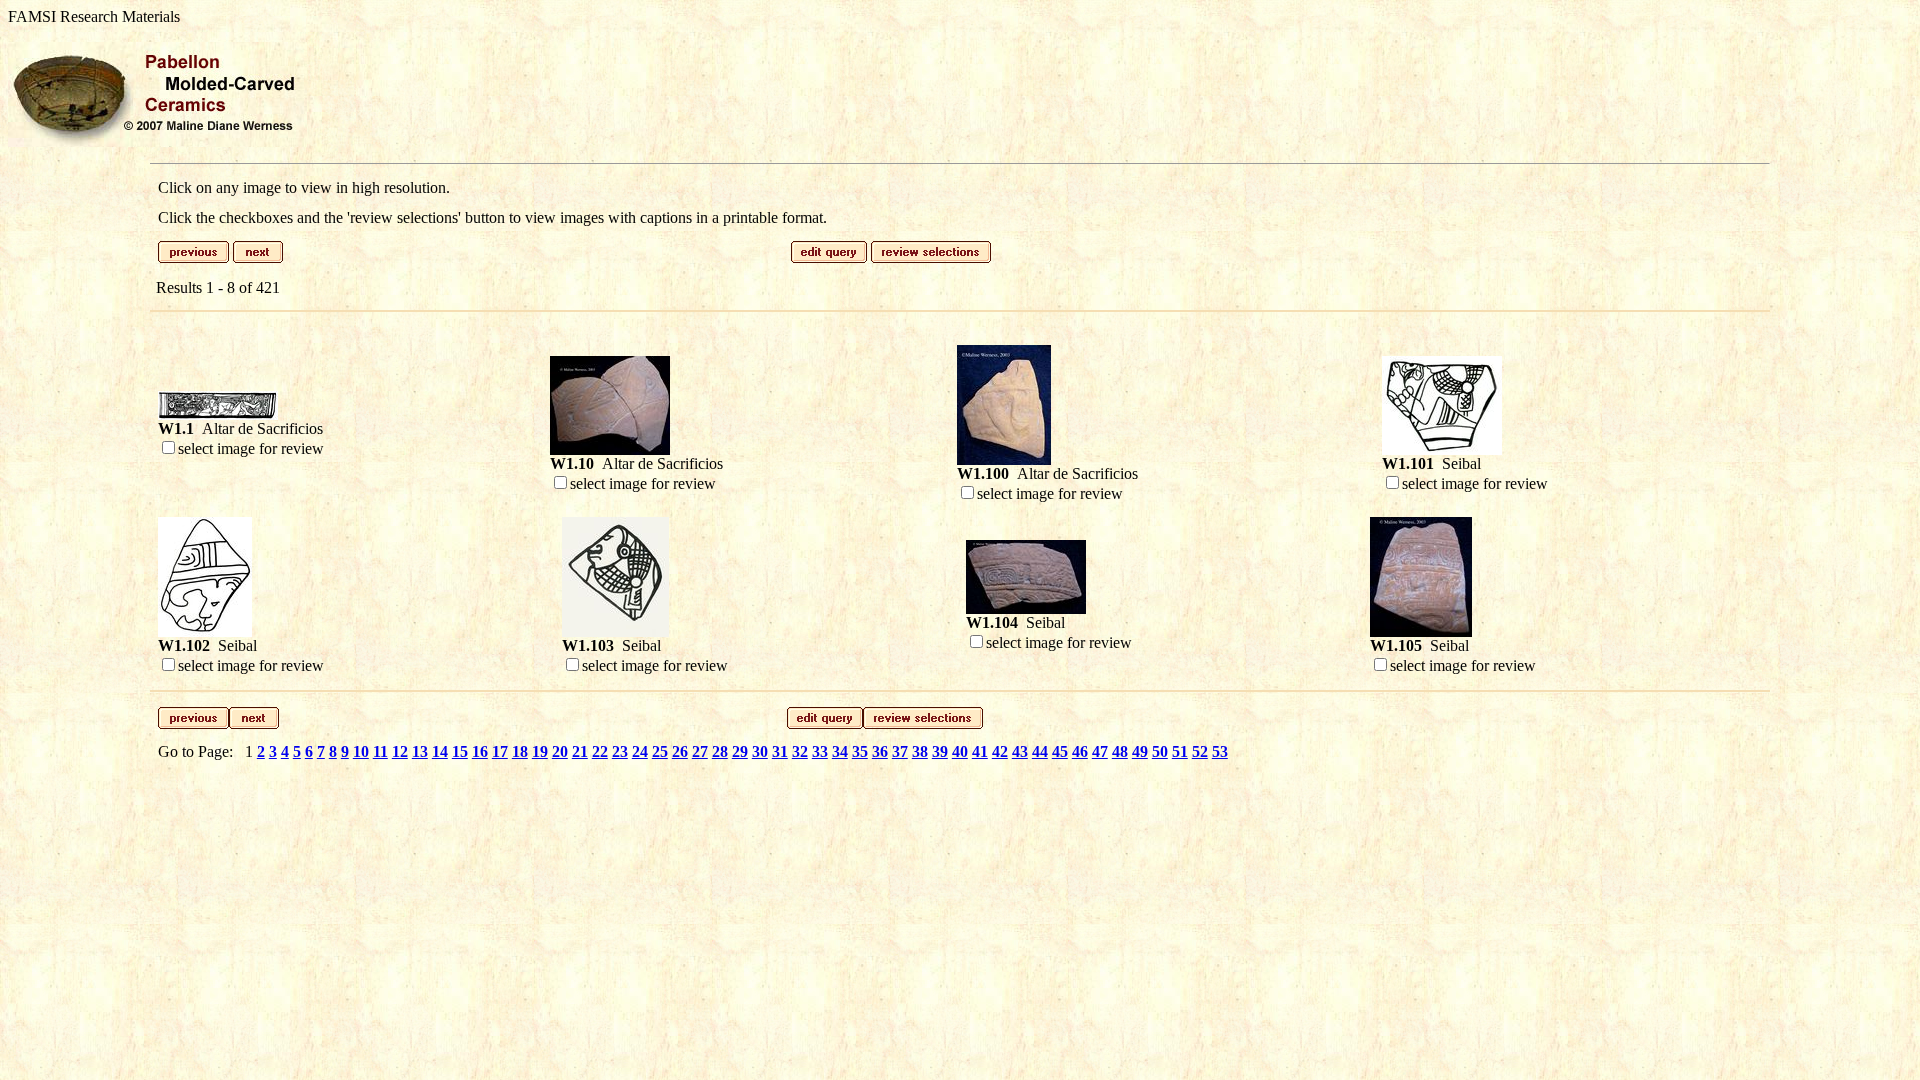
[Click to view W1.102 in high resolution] (205, 631)
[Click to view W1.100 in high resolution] (1004, 459)
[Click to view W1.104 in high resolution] (1026, 608)
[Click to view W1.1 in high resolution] (218, 414)
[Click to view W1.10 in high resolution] (610, 449)
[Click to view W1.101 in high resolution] (1442, 449)
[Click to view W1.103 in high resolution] (615, 631)
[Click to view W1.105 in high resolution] (1421, 631)
